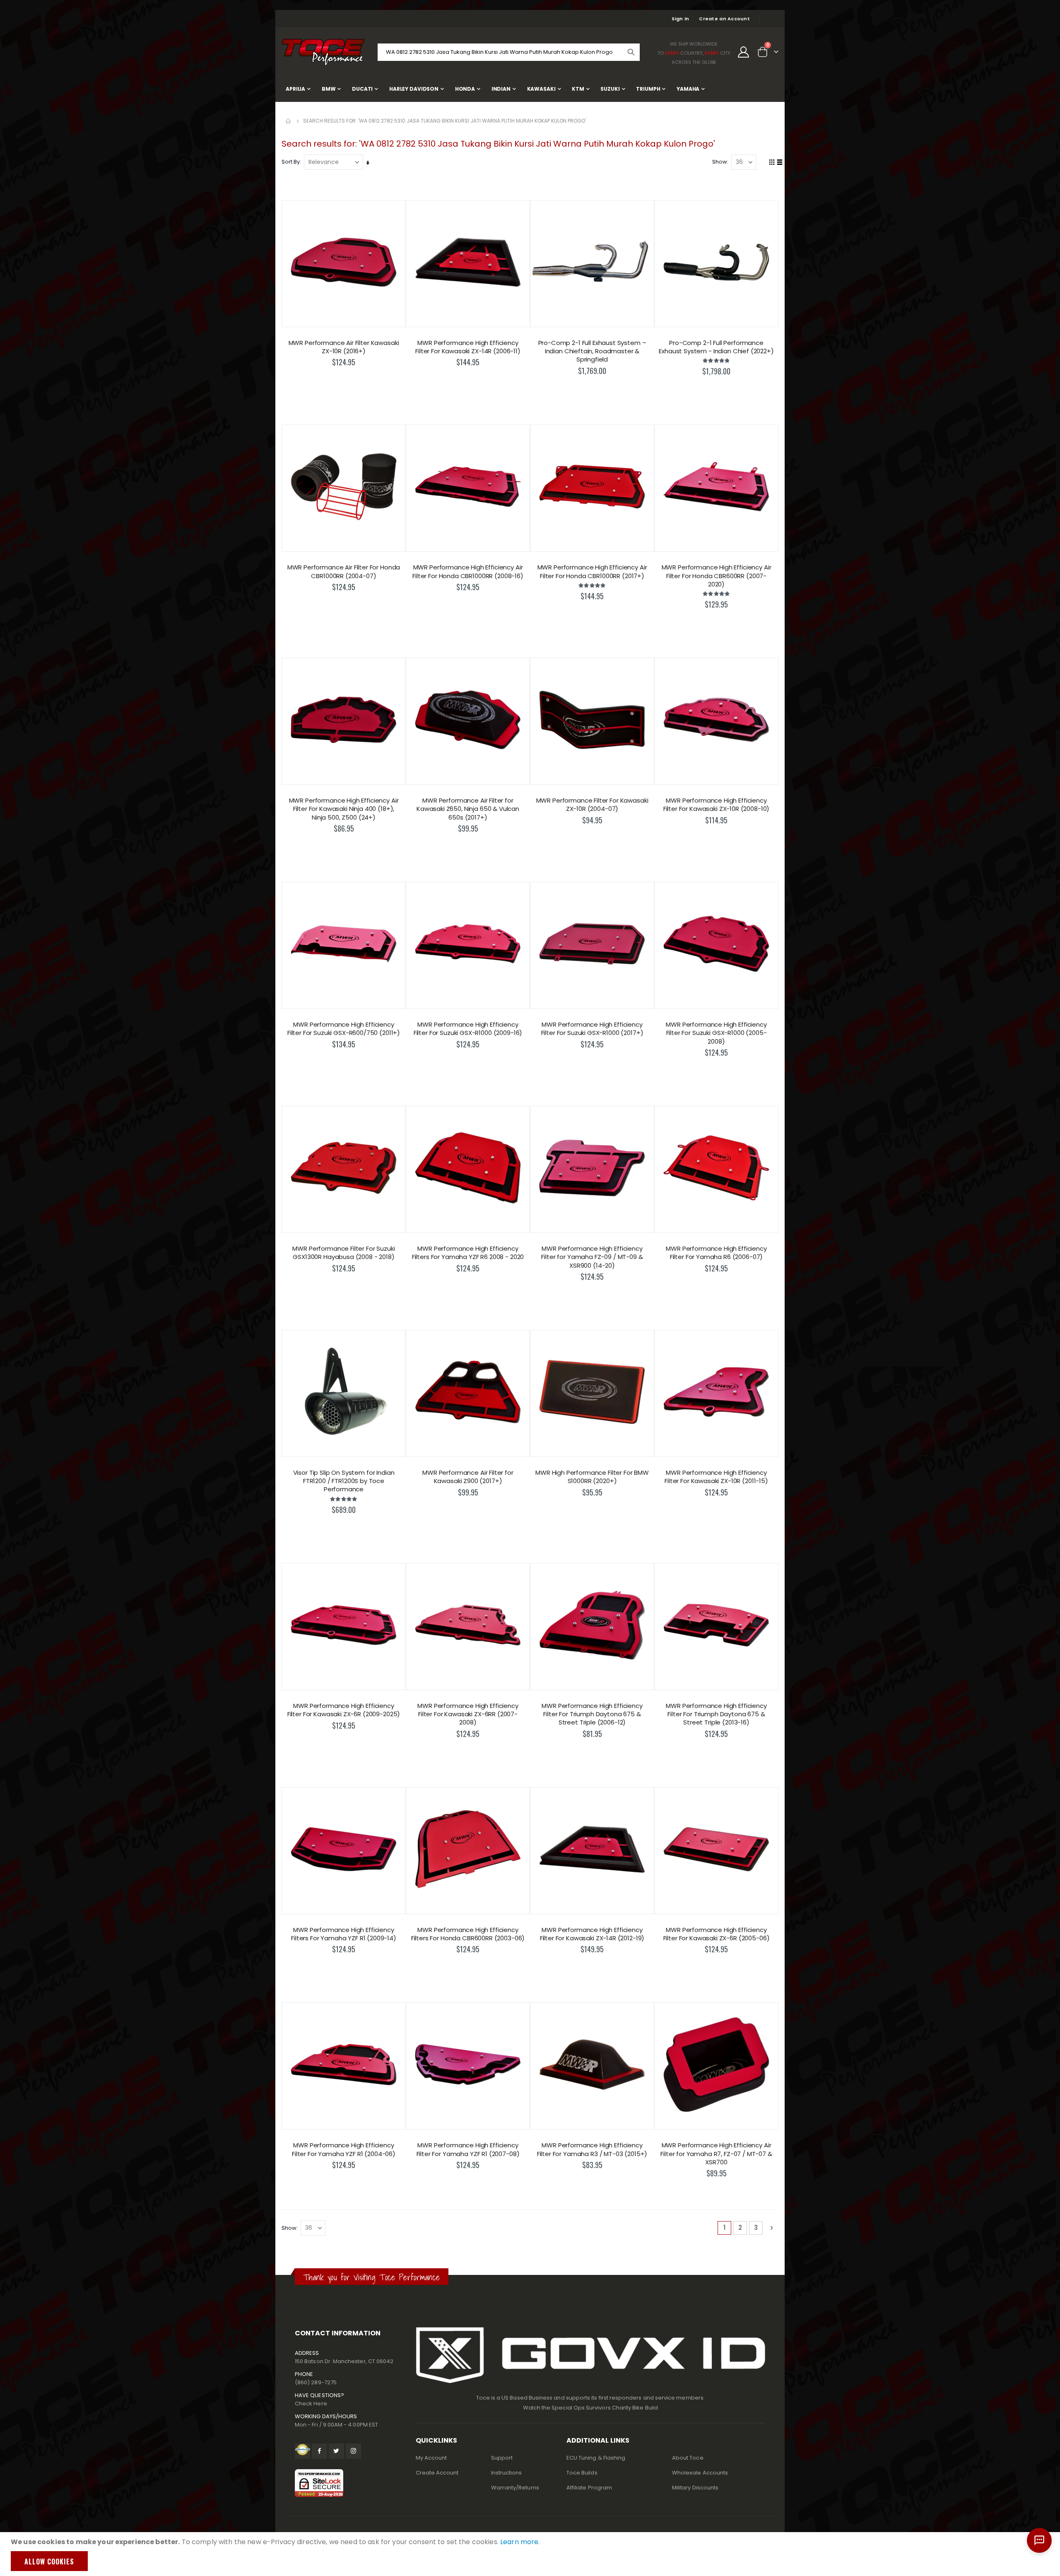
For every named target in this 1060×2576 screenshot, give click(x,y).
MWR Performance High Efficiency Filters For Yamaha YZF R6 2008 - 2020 (468, 1253)
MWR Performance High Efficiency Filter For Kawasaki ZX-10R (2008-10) (717, 805)
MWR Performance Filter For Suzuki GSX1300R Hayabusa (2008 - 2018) (343, 1253)
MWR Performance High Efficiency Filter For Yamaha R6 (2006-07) (716, 1253)
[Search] (631, 52)
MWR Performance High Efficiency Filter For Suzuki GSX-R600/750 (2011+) (344, 1029)
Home (289, 121)
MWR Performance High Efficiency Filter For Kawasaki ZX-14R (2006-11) (468, 347)
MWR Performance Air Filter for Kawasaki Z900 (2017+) (468, 1477)
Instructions (507, 2473)
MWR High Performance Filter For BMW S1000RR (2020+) (592, 1477)
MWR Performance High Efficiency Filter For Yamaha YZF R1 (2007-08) (468, 2149)
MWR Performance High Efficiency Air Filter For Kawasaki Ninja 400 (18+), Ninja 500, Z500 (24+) (344, 809)
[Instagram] (353, 2451)
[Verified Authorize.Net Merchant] (302, 2451)
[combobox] (509, 52)
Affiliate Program (589, 2488)
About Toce (688, 2458)
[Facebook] (319, 2451)
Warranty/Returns (515, 2488)
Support (502, 2458)
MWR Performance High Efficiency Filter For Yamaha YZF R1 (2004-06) (344, 2149)
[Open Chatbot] (1039, 2540)
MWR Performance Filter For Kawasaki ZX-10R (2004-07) (592, 805)
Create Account (437, 2473)
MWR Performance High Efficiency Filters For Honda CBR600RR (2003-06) (468, 1934)
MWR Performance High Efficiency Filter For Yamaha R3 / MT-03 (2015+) (592, 2149)
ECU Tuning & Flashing (596, 2458)
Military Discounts (695, 2488)
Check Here (311, 2404)
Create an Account (724, 19)
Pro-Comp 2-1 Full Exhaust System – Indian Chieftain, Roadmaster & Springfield (592, 351)
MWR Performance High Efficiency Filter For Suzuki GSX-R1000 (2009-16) (468, 1029)
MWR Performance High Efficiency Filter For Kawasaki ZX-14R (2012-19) (592, 1934)
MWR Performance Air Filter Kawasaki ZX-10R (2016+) (344, 347)
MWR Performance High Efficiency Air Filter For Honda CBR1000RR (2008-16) (468, 572)
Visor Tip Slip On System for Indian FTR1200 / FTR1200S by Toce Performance (344, 1481)
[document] (531, 2554)
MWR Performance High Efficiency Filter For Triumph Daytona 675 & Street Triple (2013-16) (716, 1714)
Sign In (680, 19)
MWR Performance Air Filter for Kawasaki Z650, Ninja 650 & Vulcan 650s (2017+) (468, 809)
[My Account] (744, 52)
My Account (431, 2458)
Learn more (519, 2542)
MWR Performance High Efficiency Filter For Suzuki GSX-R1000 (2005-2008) (716, 1033)
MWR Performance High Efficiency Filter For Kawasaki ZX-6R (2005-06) (717, 1934)
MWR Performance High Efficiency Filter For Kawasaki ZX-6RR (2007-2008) (468, 1714)
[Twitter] (336, 2451)
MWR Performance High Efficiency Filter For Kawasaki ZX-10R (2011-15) (716, 1477)
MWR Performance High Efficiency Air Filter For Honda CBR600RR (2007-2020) (717, 576)
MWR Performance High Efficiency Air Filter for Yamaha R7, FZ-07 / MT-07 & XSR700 (716, 2154)
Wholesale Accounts (700, 2473)
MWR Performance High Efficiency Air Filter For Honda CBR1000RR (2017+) (592, 572)
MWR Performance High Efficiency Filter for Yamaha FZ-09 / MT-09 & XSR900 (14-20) (592, 1257)
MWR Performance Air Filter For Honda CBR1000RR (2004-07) (344, 572)
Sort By (291, 162)
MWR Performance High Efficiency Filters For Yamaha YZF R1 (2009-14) (344, 1934)
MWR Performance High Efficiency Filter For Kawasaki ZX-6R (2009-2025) (344, 1710)
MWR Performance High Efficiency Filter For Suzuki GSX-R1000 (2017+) (592, 1029)
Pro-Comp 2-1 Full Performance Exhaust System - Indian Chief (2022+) (716, 347)
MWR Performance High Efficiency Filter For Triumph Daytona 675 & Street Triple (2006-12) (592, 1714)
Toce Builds (582, 2473)
